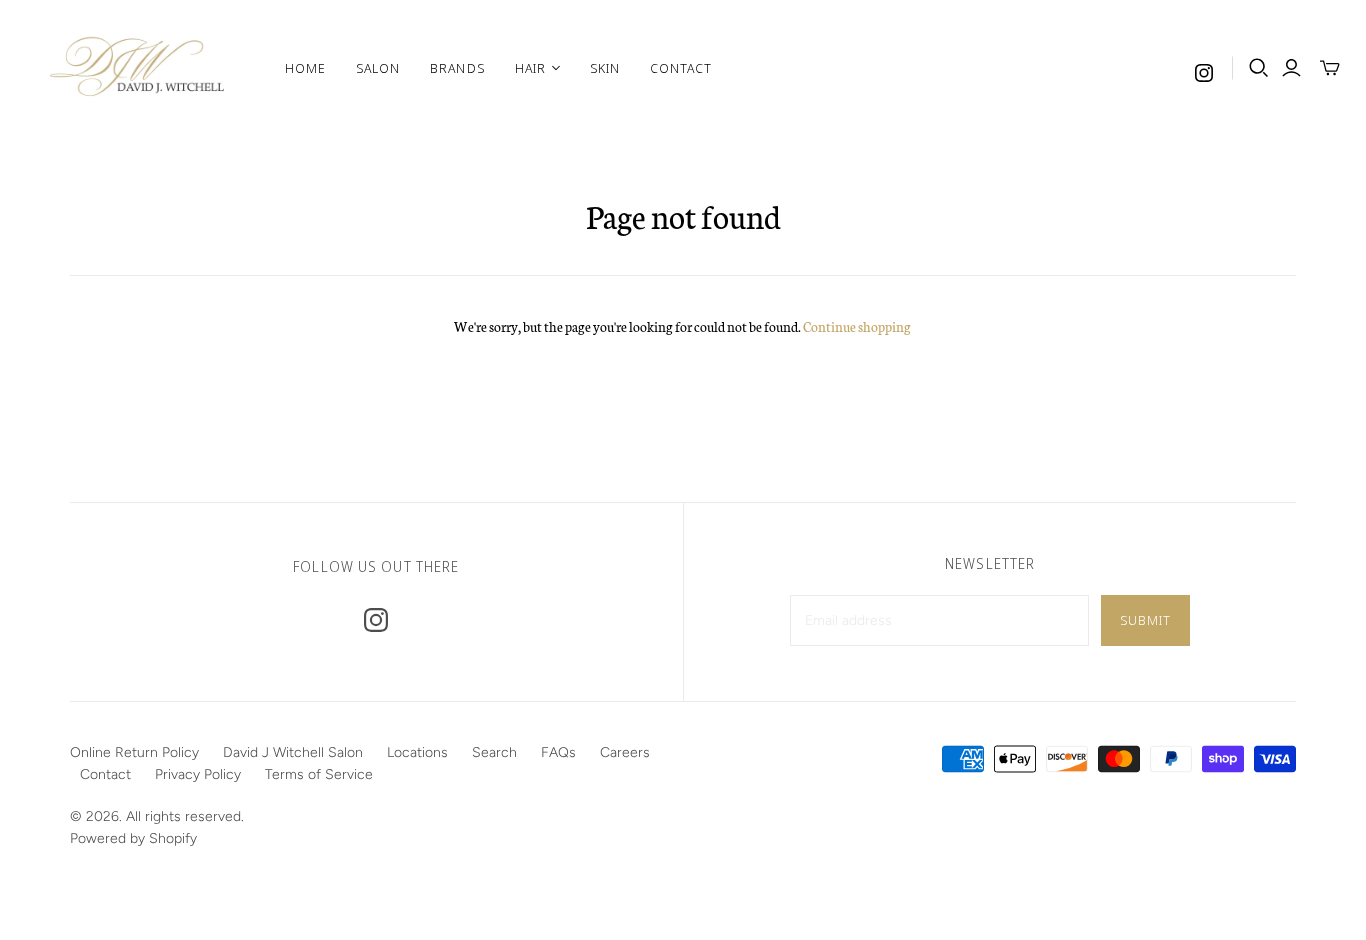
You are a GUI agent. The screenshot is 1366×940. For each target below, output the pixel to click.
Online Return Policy (134, 752)
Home (305, 68)
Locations (417, 752)
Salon (378, 68)
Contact (681, 68)
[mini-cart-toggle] (1330, 68)
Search (494, 752)
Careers (625, 752)
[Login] (1291, 68)
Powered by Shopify (133, 838)
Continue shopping (857, 326)
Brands (457, 68)
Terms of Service (319, 774)
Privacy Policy (198, 774)
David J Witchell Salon (293, 752)
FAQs (558, 752)
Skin (605, 68)
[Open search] (1259, 68)
